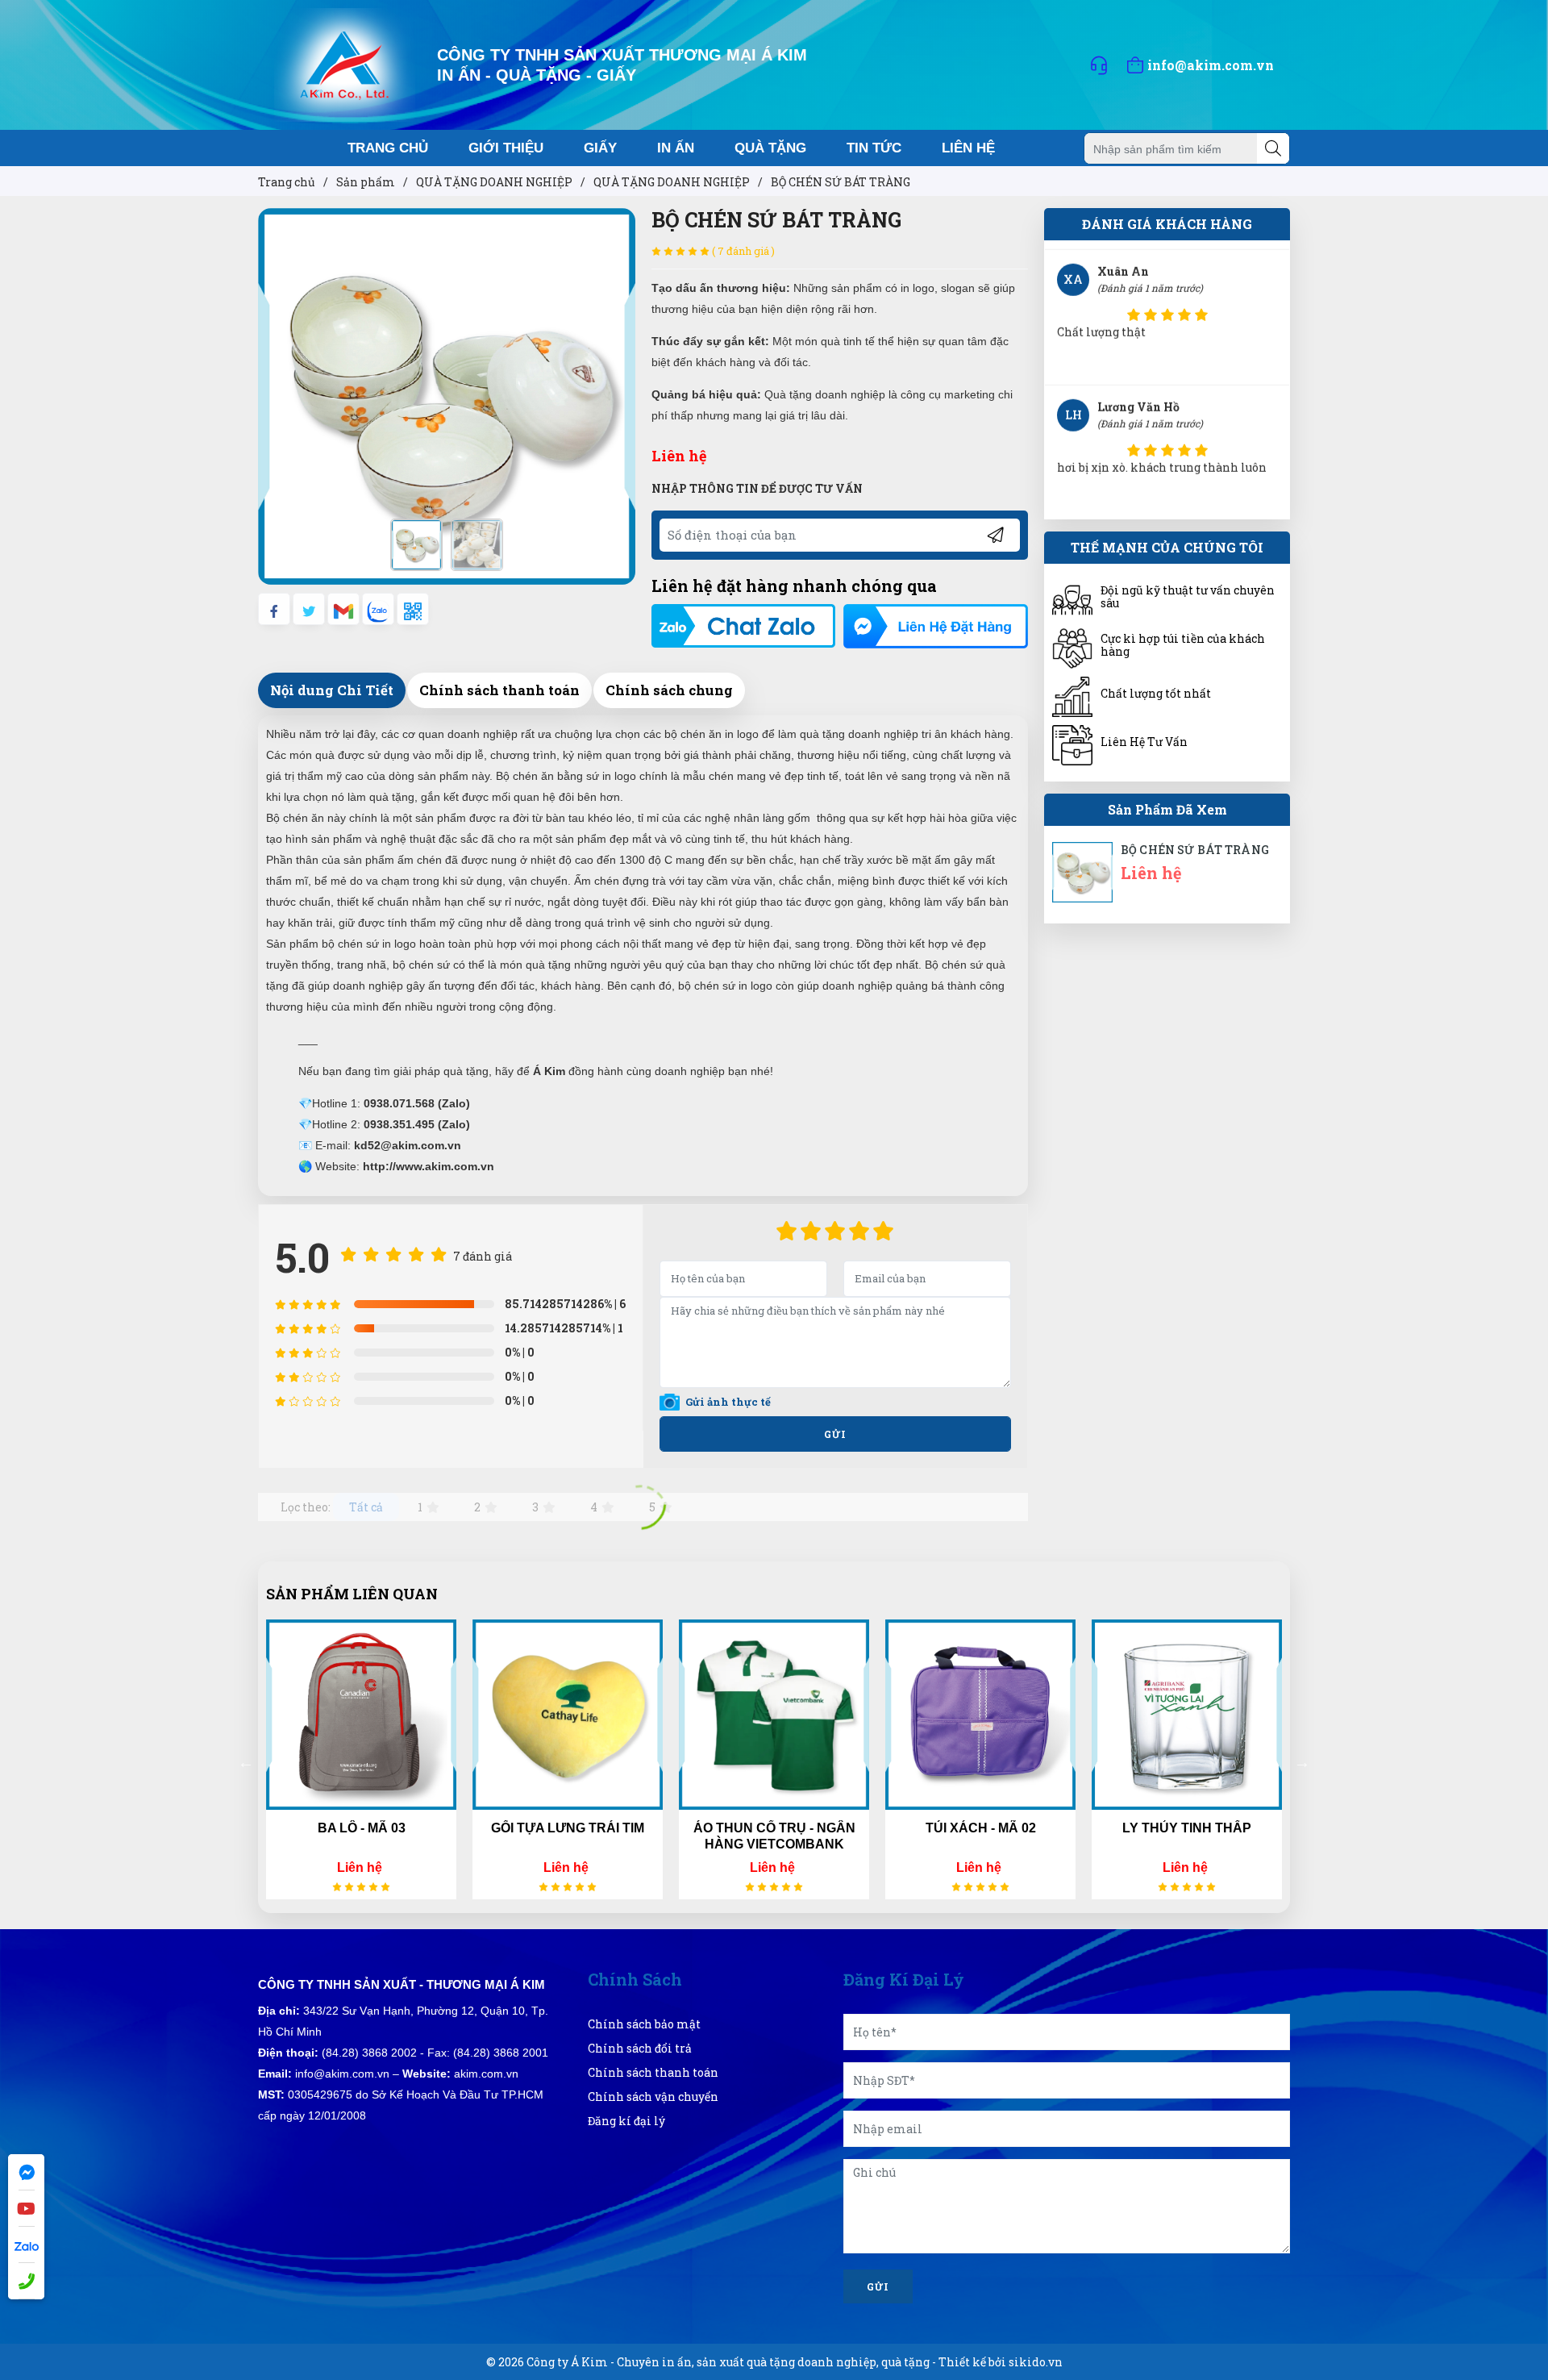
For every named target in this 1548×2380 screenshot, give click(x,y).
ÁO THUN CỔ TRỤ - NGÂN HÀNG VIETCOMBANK (774, 1836)
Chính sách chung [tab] (669, 690)
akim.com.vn (486, 2074)
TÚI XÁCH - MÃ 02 (981, 1828)
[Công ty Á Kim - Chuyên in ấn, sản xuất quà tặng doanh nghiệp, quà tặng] (345, 63)
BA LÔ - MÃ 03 (362, 1828)
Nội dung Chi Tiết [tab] (332, 690)
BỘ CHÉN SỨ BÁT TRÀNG (1195, 850)
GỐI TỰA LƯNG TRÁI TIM (568, 1828)
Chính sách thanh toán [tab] (499, 690)
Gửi (878, 2286)
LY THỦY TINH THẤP (1187, 1828)
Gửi (835, 1434)
